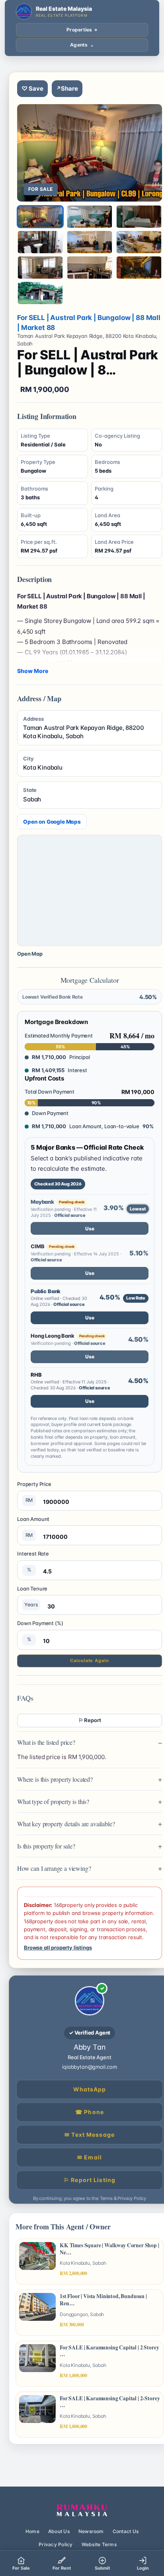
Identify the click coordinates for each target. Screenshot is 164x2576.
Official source (70, 1215)
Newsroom (91, 2531)
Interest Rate (33, 1562)
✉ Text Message (90, 2135)
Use (90, 1229)
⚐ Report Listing (90, 2180)
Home (32, 2531)
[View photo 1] (40, 217)
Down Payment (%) (40, 1631)
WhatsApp (90, 2089)
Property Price (34, 1492)
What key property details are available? (66, 1824)
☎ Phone (90, 2112)
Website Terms (99, 2544)
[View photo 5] (90, 242)
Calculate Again (89, 1660)
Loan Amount (33, 1527)
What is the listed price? (46, 1742)
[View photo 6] (139, 242)
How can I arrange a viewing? (54, 1868)
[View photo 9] (139, 268)
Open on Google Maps (52, 822)
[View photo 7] (40, 268)
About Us (59, 2531)
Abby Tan (90, 2047)
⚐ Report (90, 1720)
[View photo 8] (90, 268)
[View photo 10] (40, 293)
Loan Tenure (32, 1596)
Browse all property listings (58, 1948)
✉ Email (90, 2157)
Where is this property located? (55, 1779)
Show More (33, 671)
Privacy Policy (56, 2544)
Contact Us (126, 2531)
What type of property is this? (53, 1801)
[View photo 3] (139, 217)
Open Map (30, 954)
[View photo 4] (40, 242)
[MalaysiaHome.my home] (82, 2511)
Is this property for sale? (46, 1846)
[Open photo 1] (90, 153)
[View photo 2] (90, 217)
